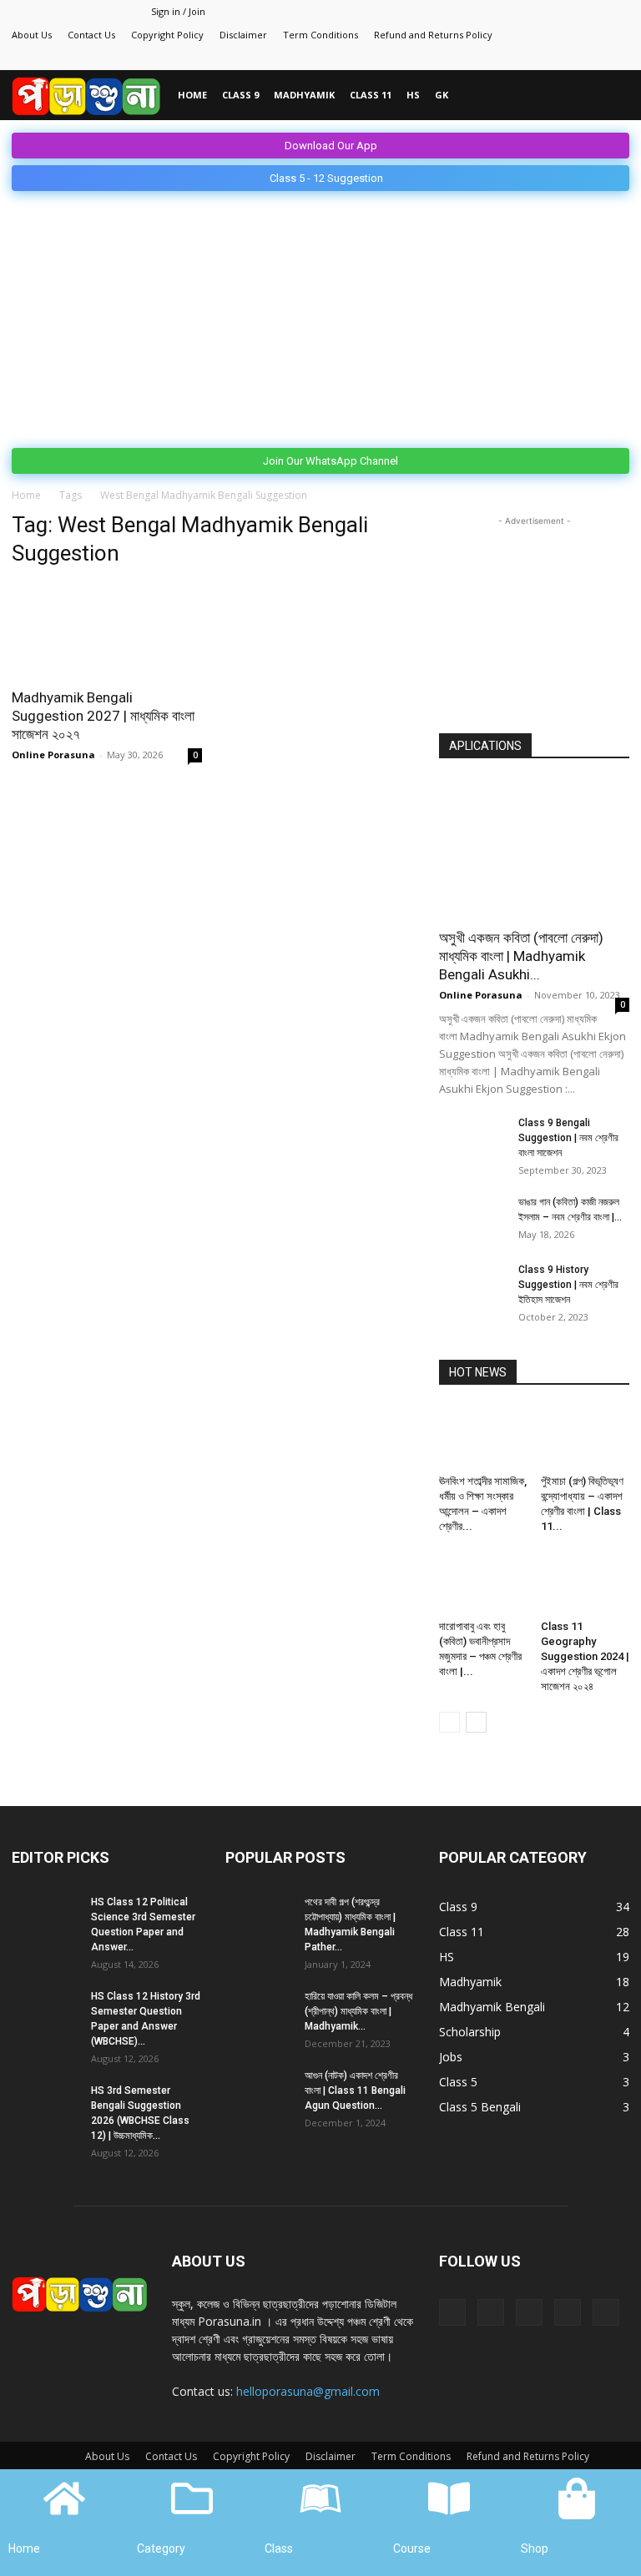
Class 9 (240, 95)
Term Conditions (320, 35)
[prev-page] (449, 1722)
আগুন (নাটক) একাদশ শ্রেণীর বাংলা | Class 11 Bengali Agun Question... (355, 2090)
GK (442, 95)
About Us (32, 35)
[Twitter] (534, 58)
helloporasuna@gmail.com (308, 2391)
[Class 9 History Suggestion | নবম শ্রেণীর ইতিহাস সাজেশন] (472, 1285)
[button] (609, 96)
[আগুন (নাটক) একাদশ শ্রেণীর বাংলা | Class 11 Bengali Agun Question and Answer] (259, 2091)
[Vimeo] (562, 58)
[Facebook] (507, 58)
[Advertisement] (320, 316)
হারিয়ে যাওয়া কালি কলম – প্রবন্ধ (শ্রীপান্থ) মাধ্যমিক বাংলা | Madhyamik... (358, 2011)
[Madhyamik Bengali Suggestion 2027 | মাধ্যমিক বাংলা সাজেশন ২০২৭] (107, 630)
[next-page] (476, 1722)
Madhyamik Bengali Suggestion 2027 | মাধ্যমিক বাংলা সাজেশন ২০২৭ (103, 716)
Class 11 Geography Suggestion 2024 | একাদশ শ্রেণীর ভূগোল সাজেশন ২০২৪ (585, 1656)
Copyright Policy (167, 35)
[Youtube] (617, 58)
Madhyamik (304, 95)
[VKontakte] (589, 58)
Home (192, 95)
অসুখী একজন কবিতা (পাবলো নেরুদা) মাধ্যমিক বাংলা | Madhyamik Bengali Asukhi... (521, 956)
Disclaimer (243, 35)
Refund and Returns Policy (433, 35)
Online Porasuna (53, 755)
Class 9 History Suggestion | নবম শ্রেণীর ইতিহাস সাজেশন (568, 1285)
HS (413, 95)
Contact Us (91, 35)
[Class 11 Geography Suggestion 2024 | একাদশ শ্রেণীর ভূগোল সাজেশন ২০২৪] (585, 1583)
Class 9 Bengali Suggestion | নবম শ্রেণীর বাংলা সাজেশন (568, 1138)
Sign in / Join (178, 11)
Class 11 (371, 95)
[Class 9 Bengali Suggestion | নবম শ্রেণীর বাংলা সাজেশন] (472, 1139)
